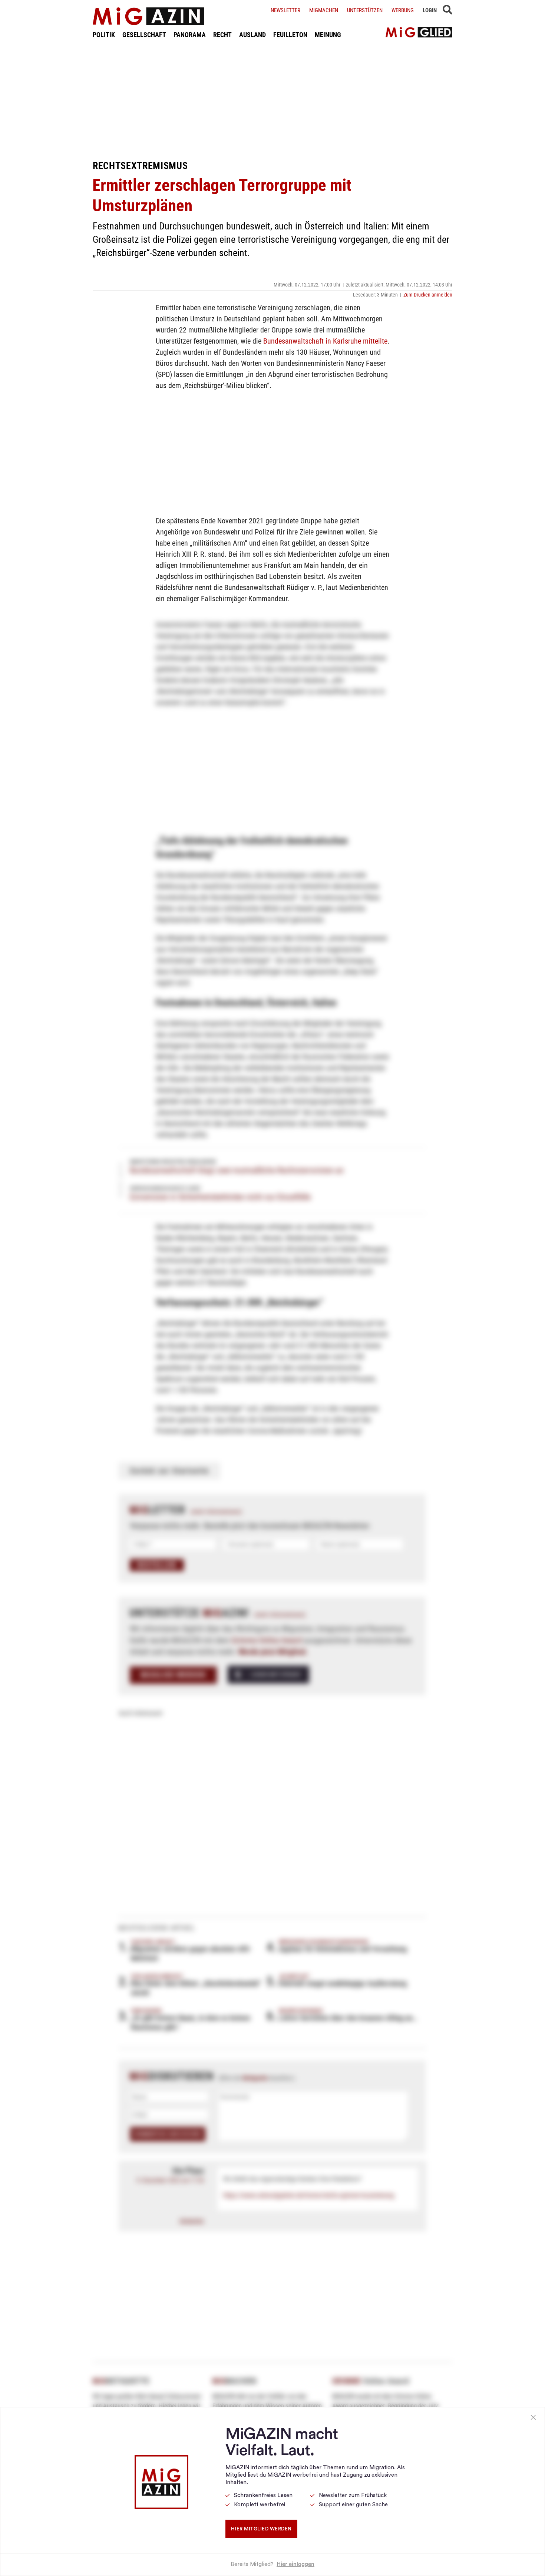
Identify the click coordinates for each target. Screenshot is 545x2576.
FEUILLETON (290, 35)
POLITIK (104, 35)
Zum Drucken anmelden (428, 295)
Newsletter (285, 10)
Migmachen (324, 10)
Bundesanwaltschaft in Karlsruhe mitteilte (325, 341)
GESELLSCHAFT (144, 35)
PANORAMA (190, 35)
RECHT (222, 35)
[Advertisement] (272, 99)
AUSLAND (252, 35)
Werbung (403, 10)
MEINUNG (328, 35)
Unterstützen (365, 10)
